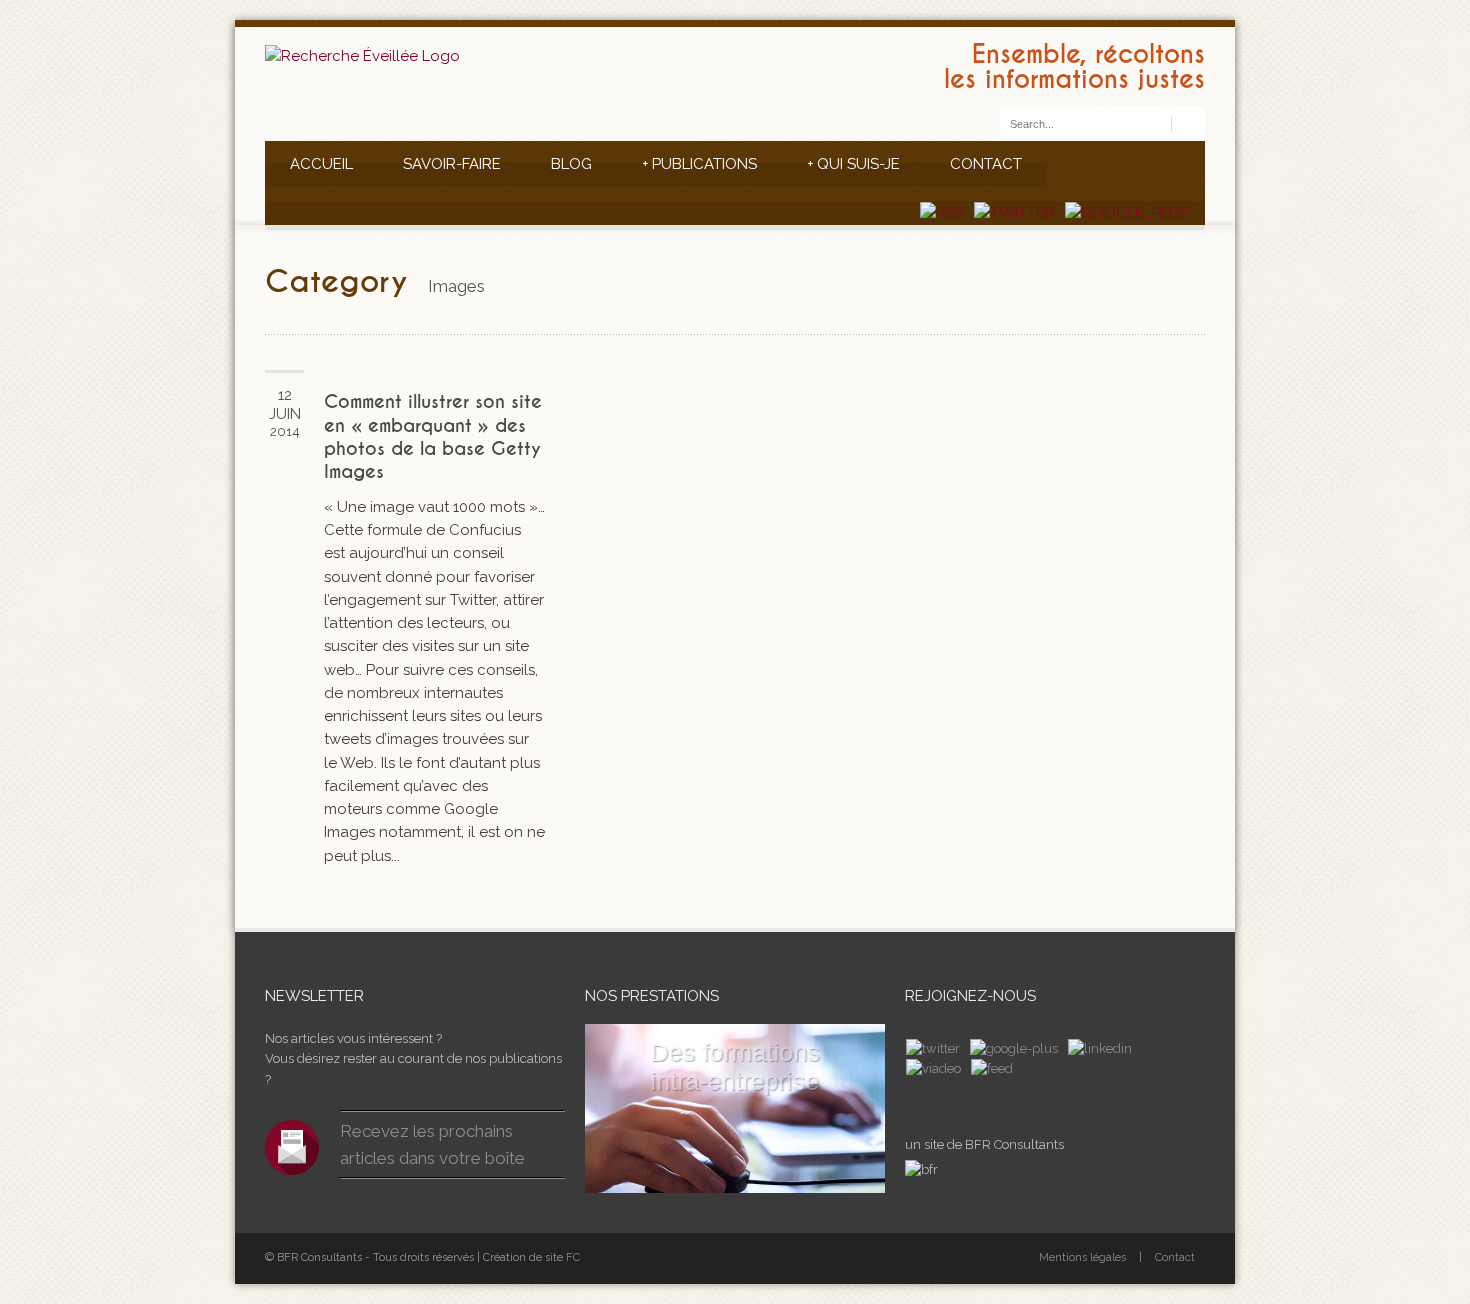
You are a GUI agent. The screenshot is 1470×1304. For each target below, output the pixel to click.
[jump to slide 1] (685, 1173)
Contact (986, 164)
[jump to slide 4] (745, 1173)
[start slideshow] (662, 1173)
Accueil (321, 164)
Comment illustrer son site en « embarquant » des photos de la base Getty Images (433, 436)
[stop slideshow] (807, 1173)
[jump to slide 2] (705, 1173)
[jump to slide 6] (785, 1173)
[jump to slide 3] (725, 1173)
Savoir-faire (452, 164)
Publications (699, 164)
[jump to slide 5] (765, 1173)
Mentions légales (1082, 1257)
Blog (571, 164)
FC (573, 1257)
